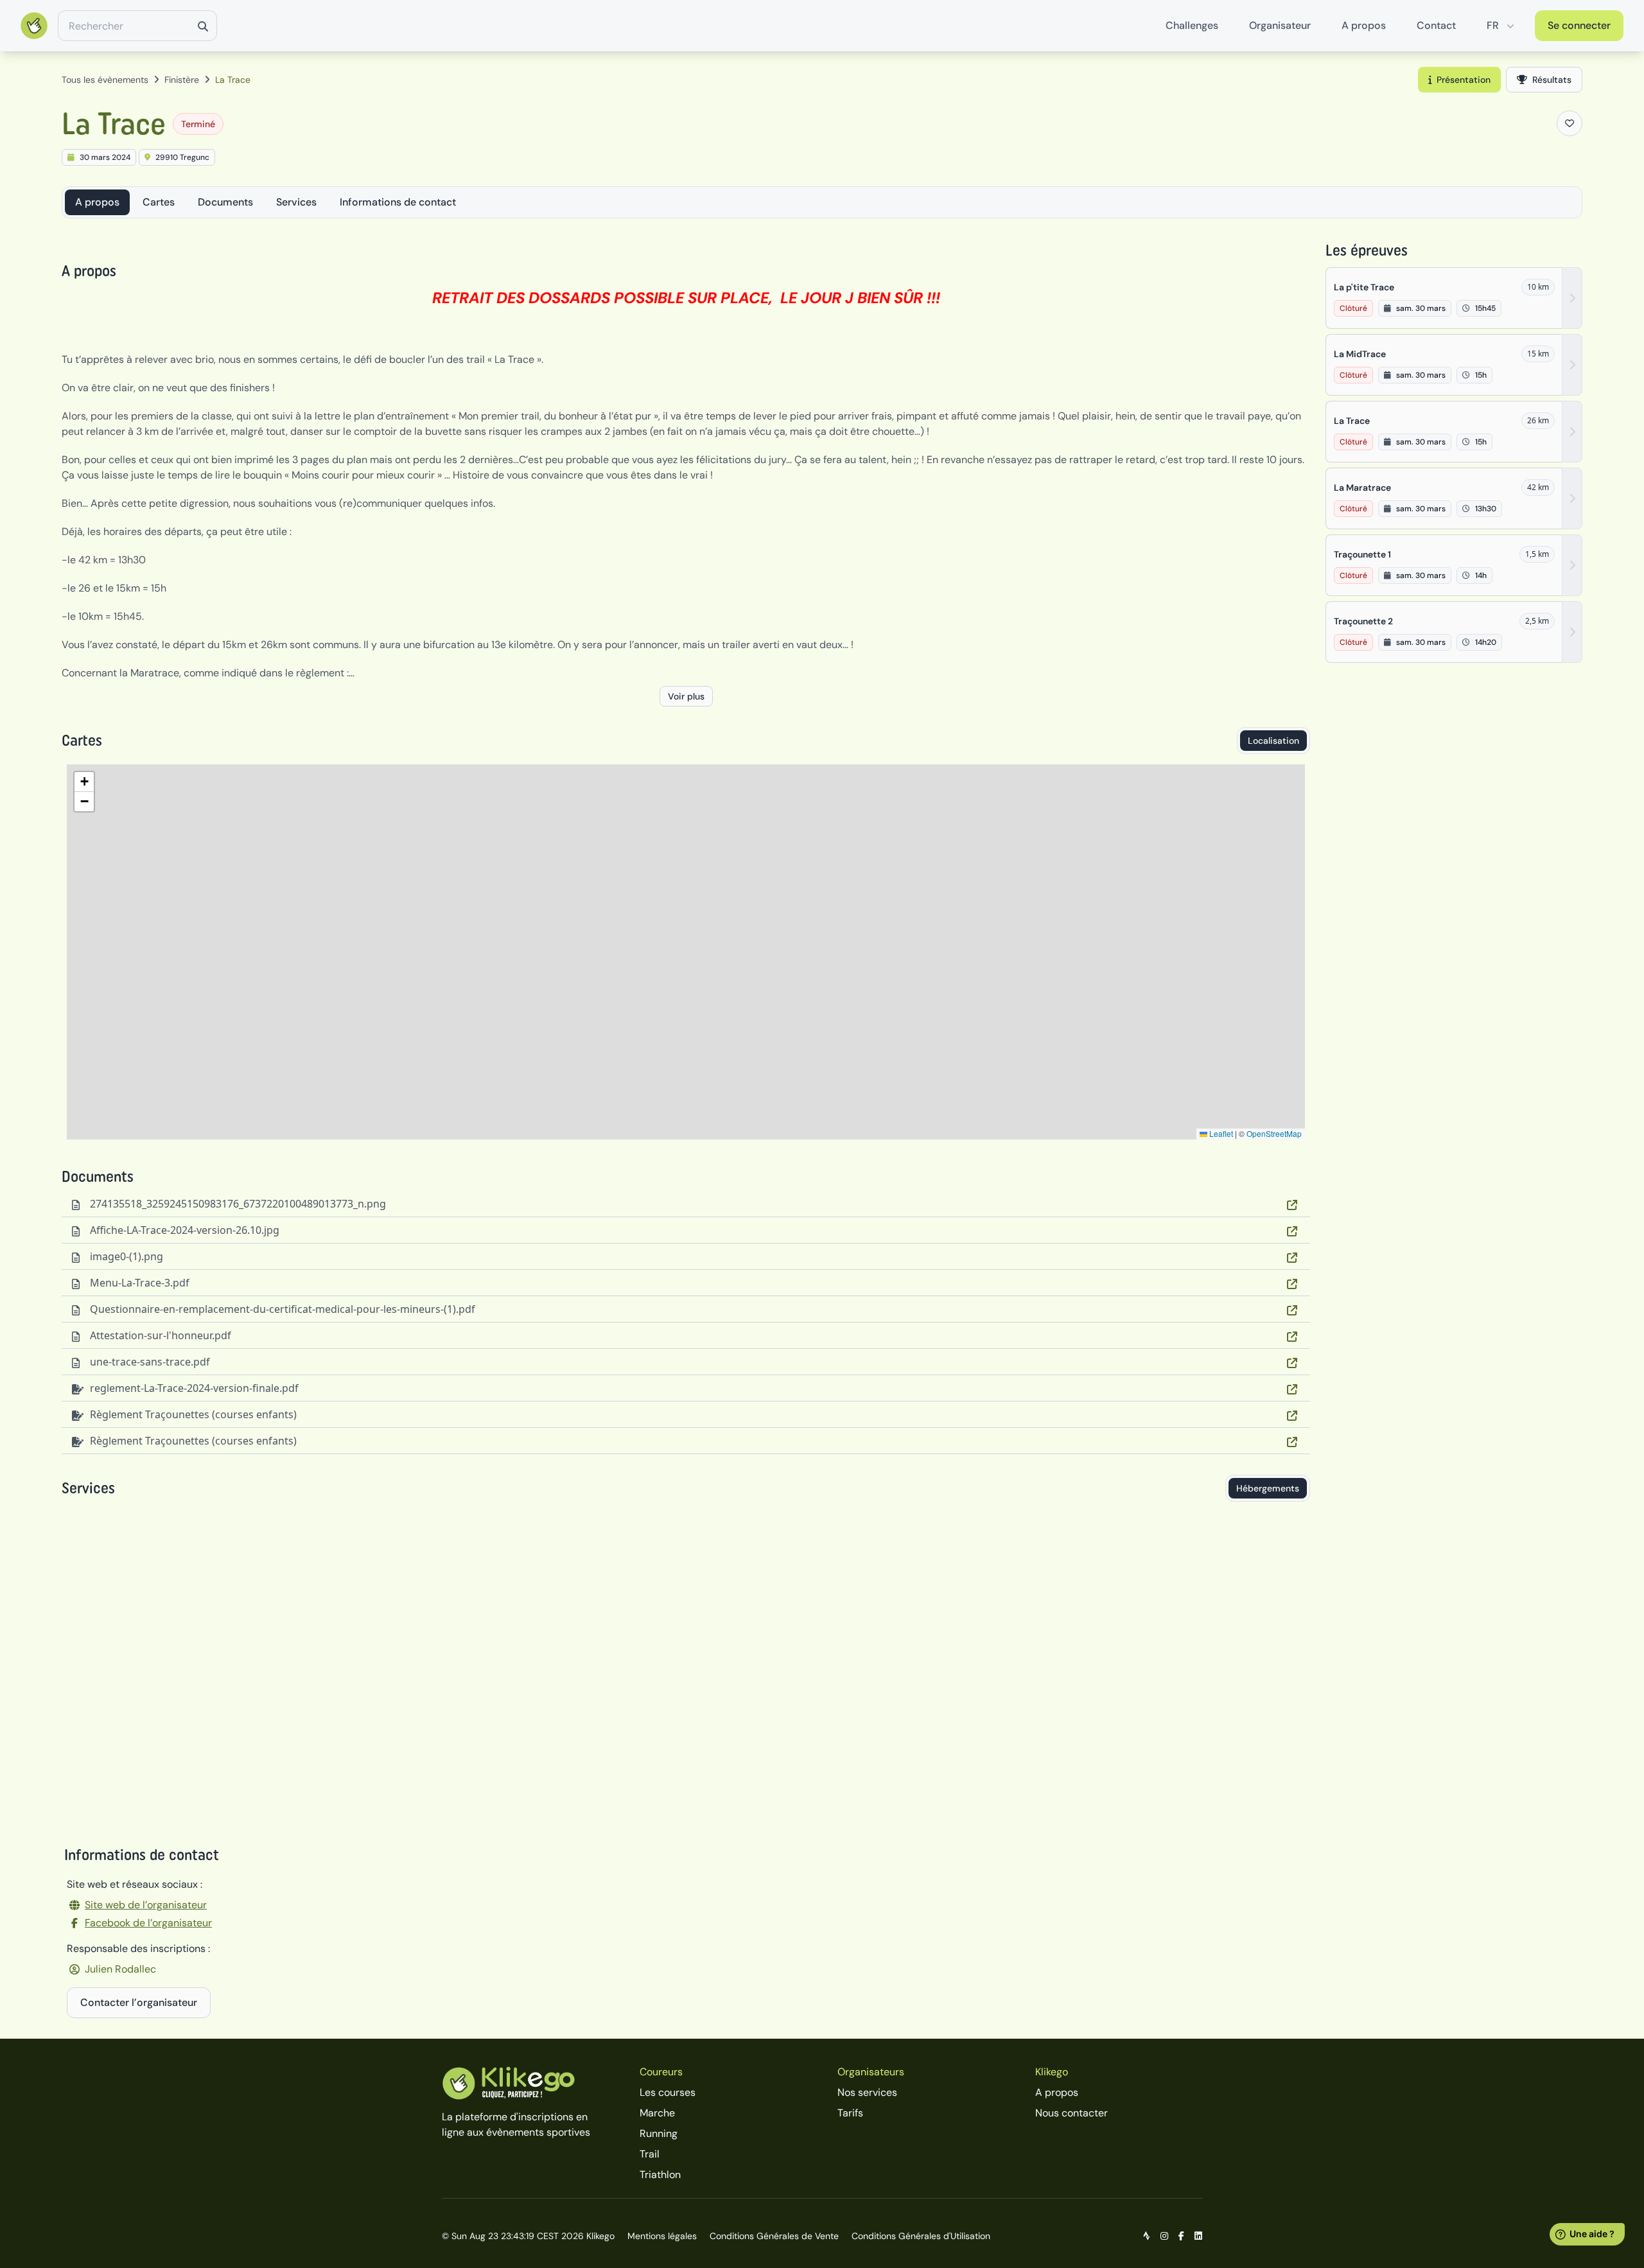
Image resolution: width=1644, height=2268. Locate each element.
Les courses (668, 2092)
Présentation (1464, 80)
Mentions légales (662, 2236)
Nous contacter (1071, 2113)
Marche (657, 2113)
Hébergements (1268, 1488)
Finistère (182, 80)
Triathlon (660, 2175)
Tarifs (850, 2113)
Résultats (1552, 80)
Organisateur (1280, 25)
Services (296, 202)
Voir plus (686, 696)
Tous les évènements (105, 80)
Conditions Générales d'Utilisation (921, 2236)
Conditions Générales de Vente (774, 2236)
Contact (1436, 25)
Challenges (1192, 25)
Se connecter (1579, 25)
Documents (225, 202)
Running (659, 2133)
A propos (1364, 25)
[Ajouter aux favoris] (1570, 123)
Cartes (159, 202)
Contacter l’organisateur (139, 2002)
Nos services (867, 2092)
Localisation (1273, 741)
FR (1493, 25)
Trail (650, 2154)
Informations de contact (398, 202)
